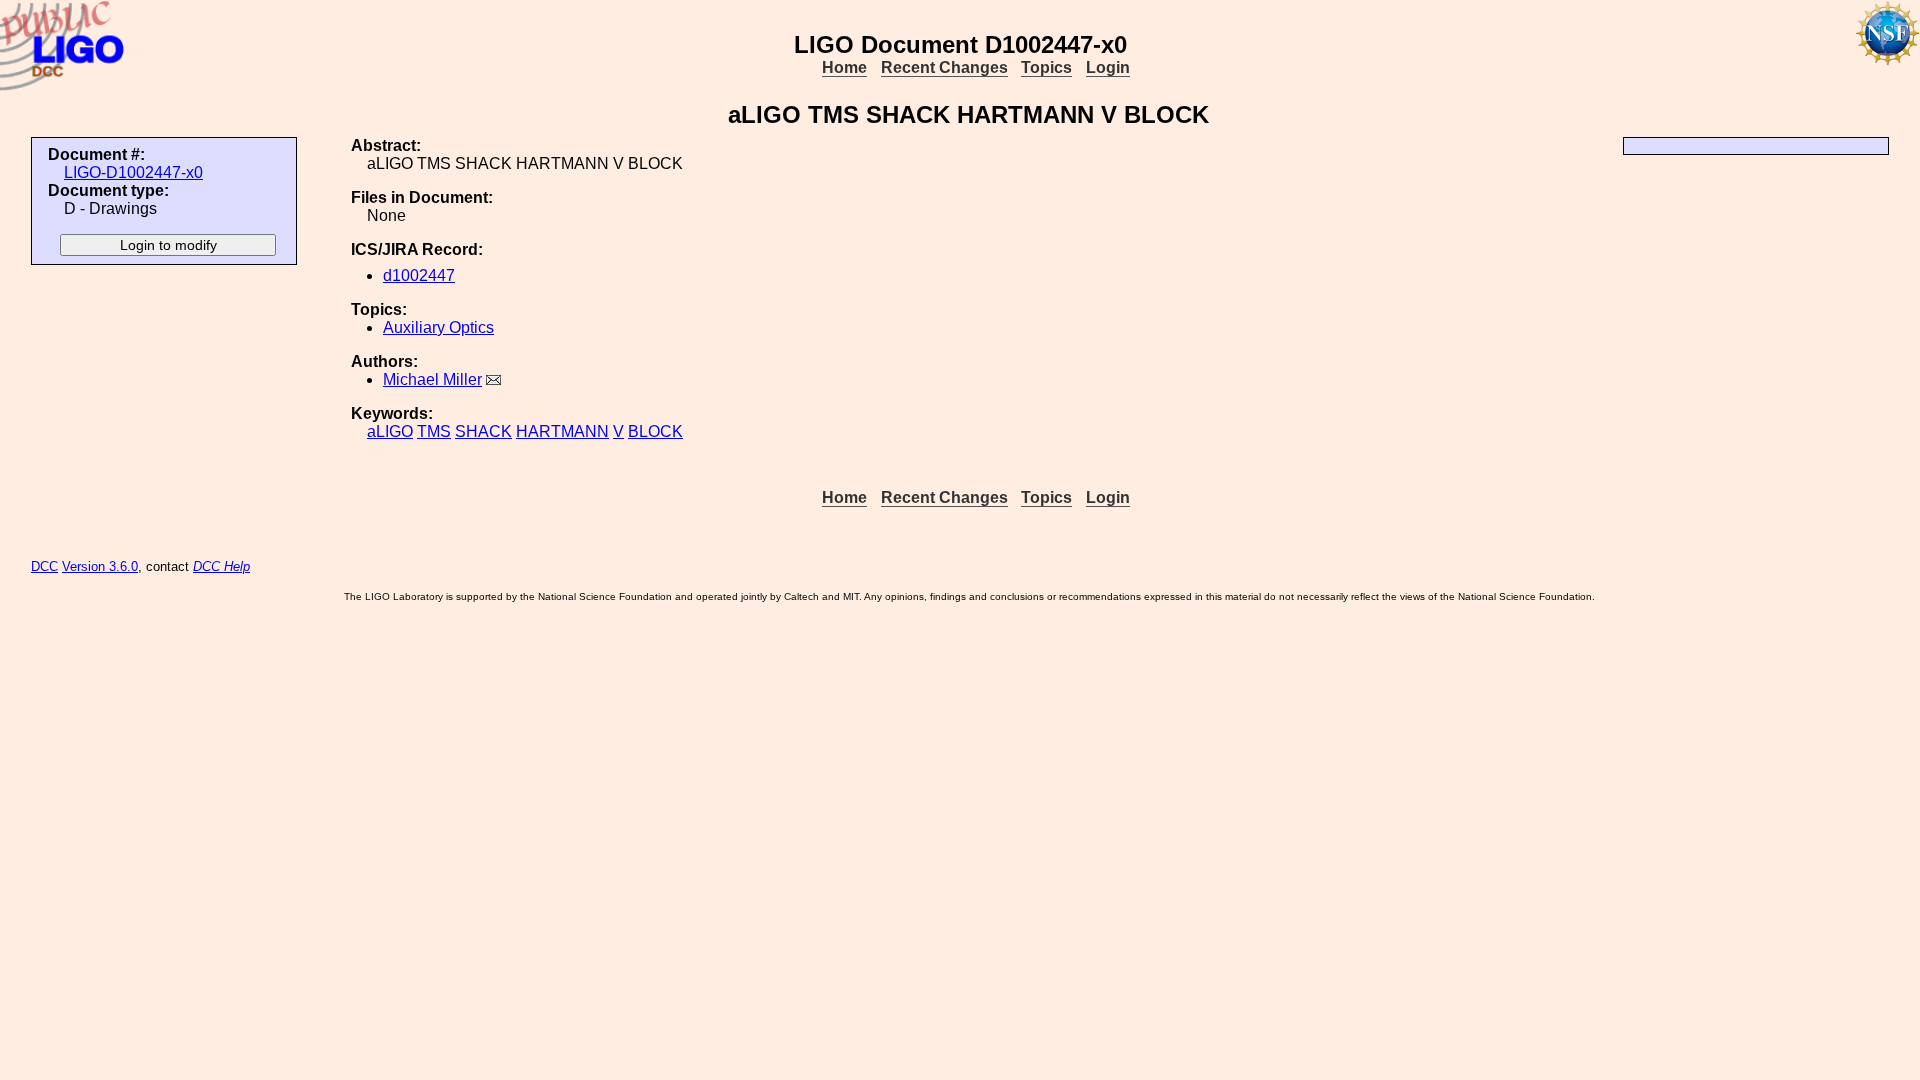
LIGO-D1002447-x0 (133, 172)
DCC (44, 566)
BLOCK (655, 431)
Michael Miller (432, 379)
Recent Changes (944, 67)
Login (1108, 67)
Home (844, 67)
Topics (1046, 67)
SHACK (483, 431)
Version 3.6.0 (100, 566)
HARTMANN (562, 431)
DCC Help (221, 566)
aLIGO (390, 431)
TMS (434, 431)
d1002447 (419, 275)
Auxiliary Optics (438, 327)
